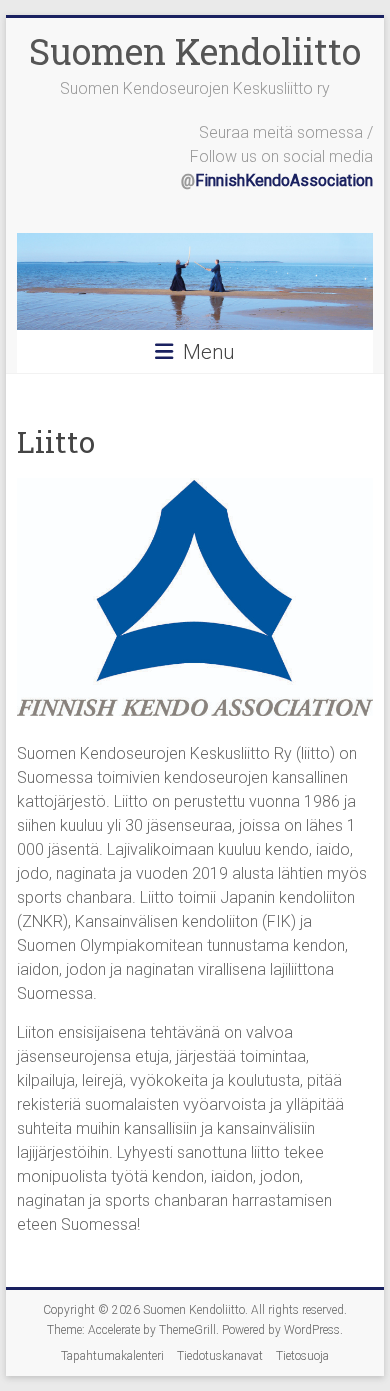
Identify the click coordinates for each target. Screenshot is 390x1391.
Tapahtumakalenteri (112, 1356)
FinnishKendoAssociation (284, 180)
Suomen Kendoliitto (195, 51)
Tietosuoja (302, 1356)
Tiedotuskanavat (220, 1356)
